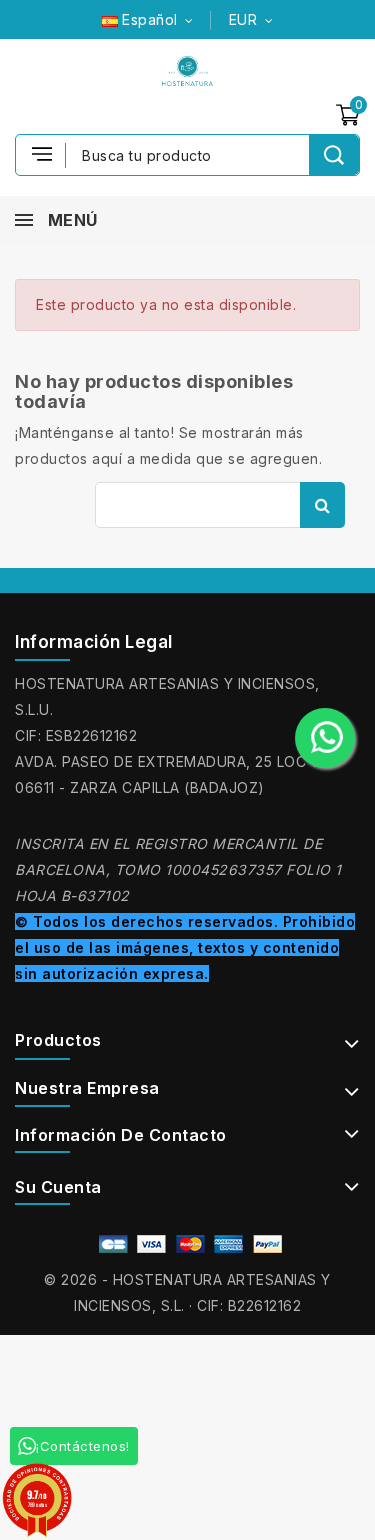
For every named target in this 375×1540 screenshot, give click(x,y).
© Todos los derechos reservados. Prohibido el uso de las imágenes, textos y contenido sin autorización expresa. (185, 947)
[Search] (334, 155)
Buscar (322, 505)
